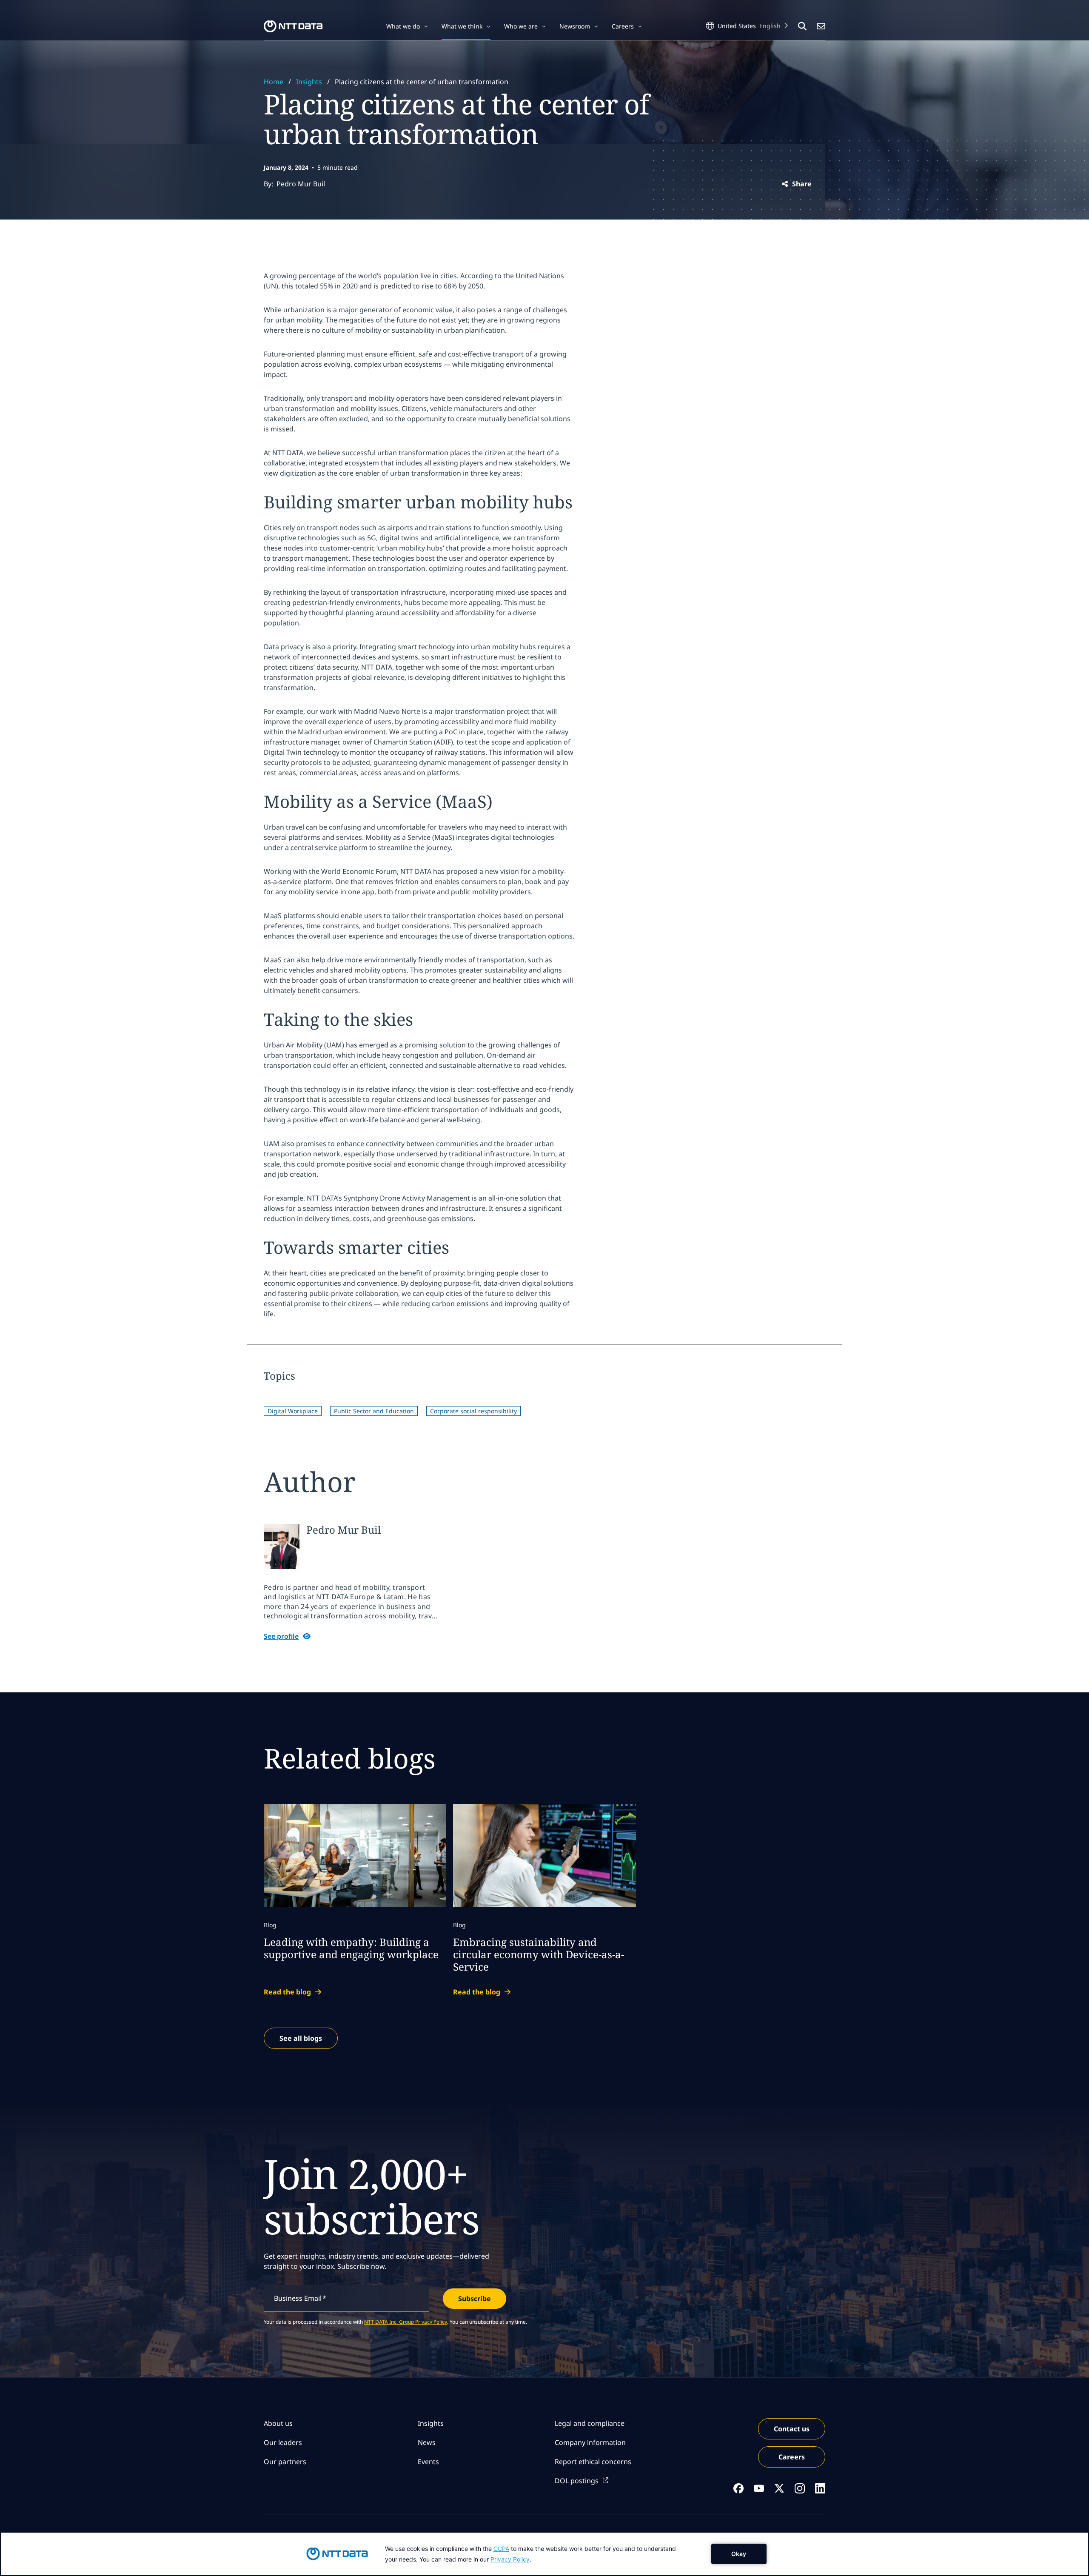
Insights (309, 82)
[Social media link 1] (738, 2488)
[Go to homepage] (293, 26)
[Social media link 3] (779, 2488)
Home (274, 82)
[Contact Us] (821, 26)
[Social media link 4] (800, 2488)
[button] (407, 26)
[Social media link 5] (820, 2488)
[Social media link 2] (759, 2488)
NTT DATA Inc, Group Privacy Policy (406, 2322)
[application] (544, 2554)
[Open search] (802, 26)
